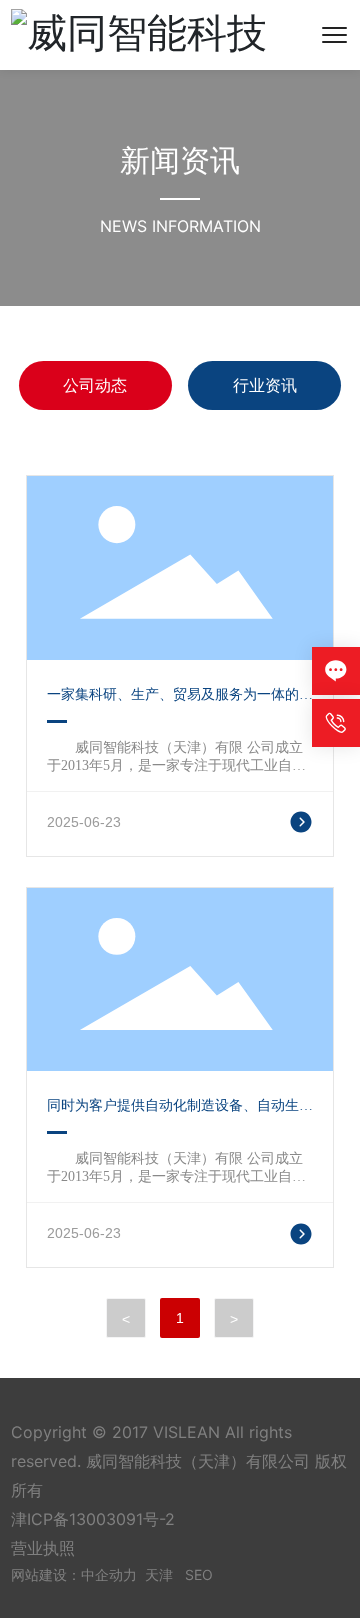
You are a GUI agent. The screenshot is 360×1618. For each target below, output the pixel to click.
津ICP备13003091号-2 (93, 1519)
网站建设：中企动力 (74, 1574)
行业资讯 (265, 385)
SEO (199, 1574)
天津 (159, 1574)
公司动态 (95, 385)
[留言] (336, 671)
